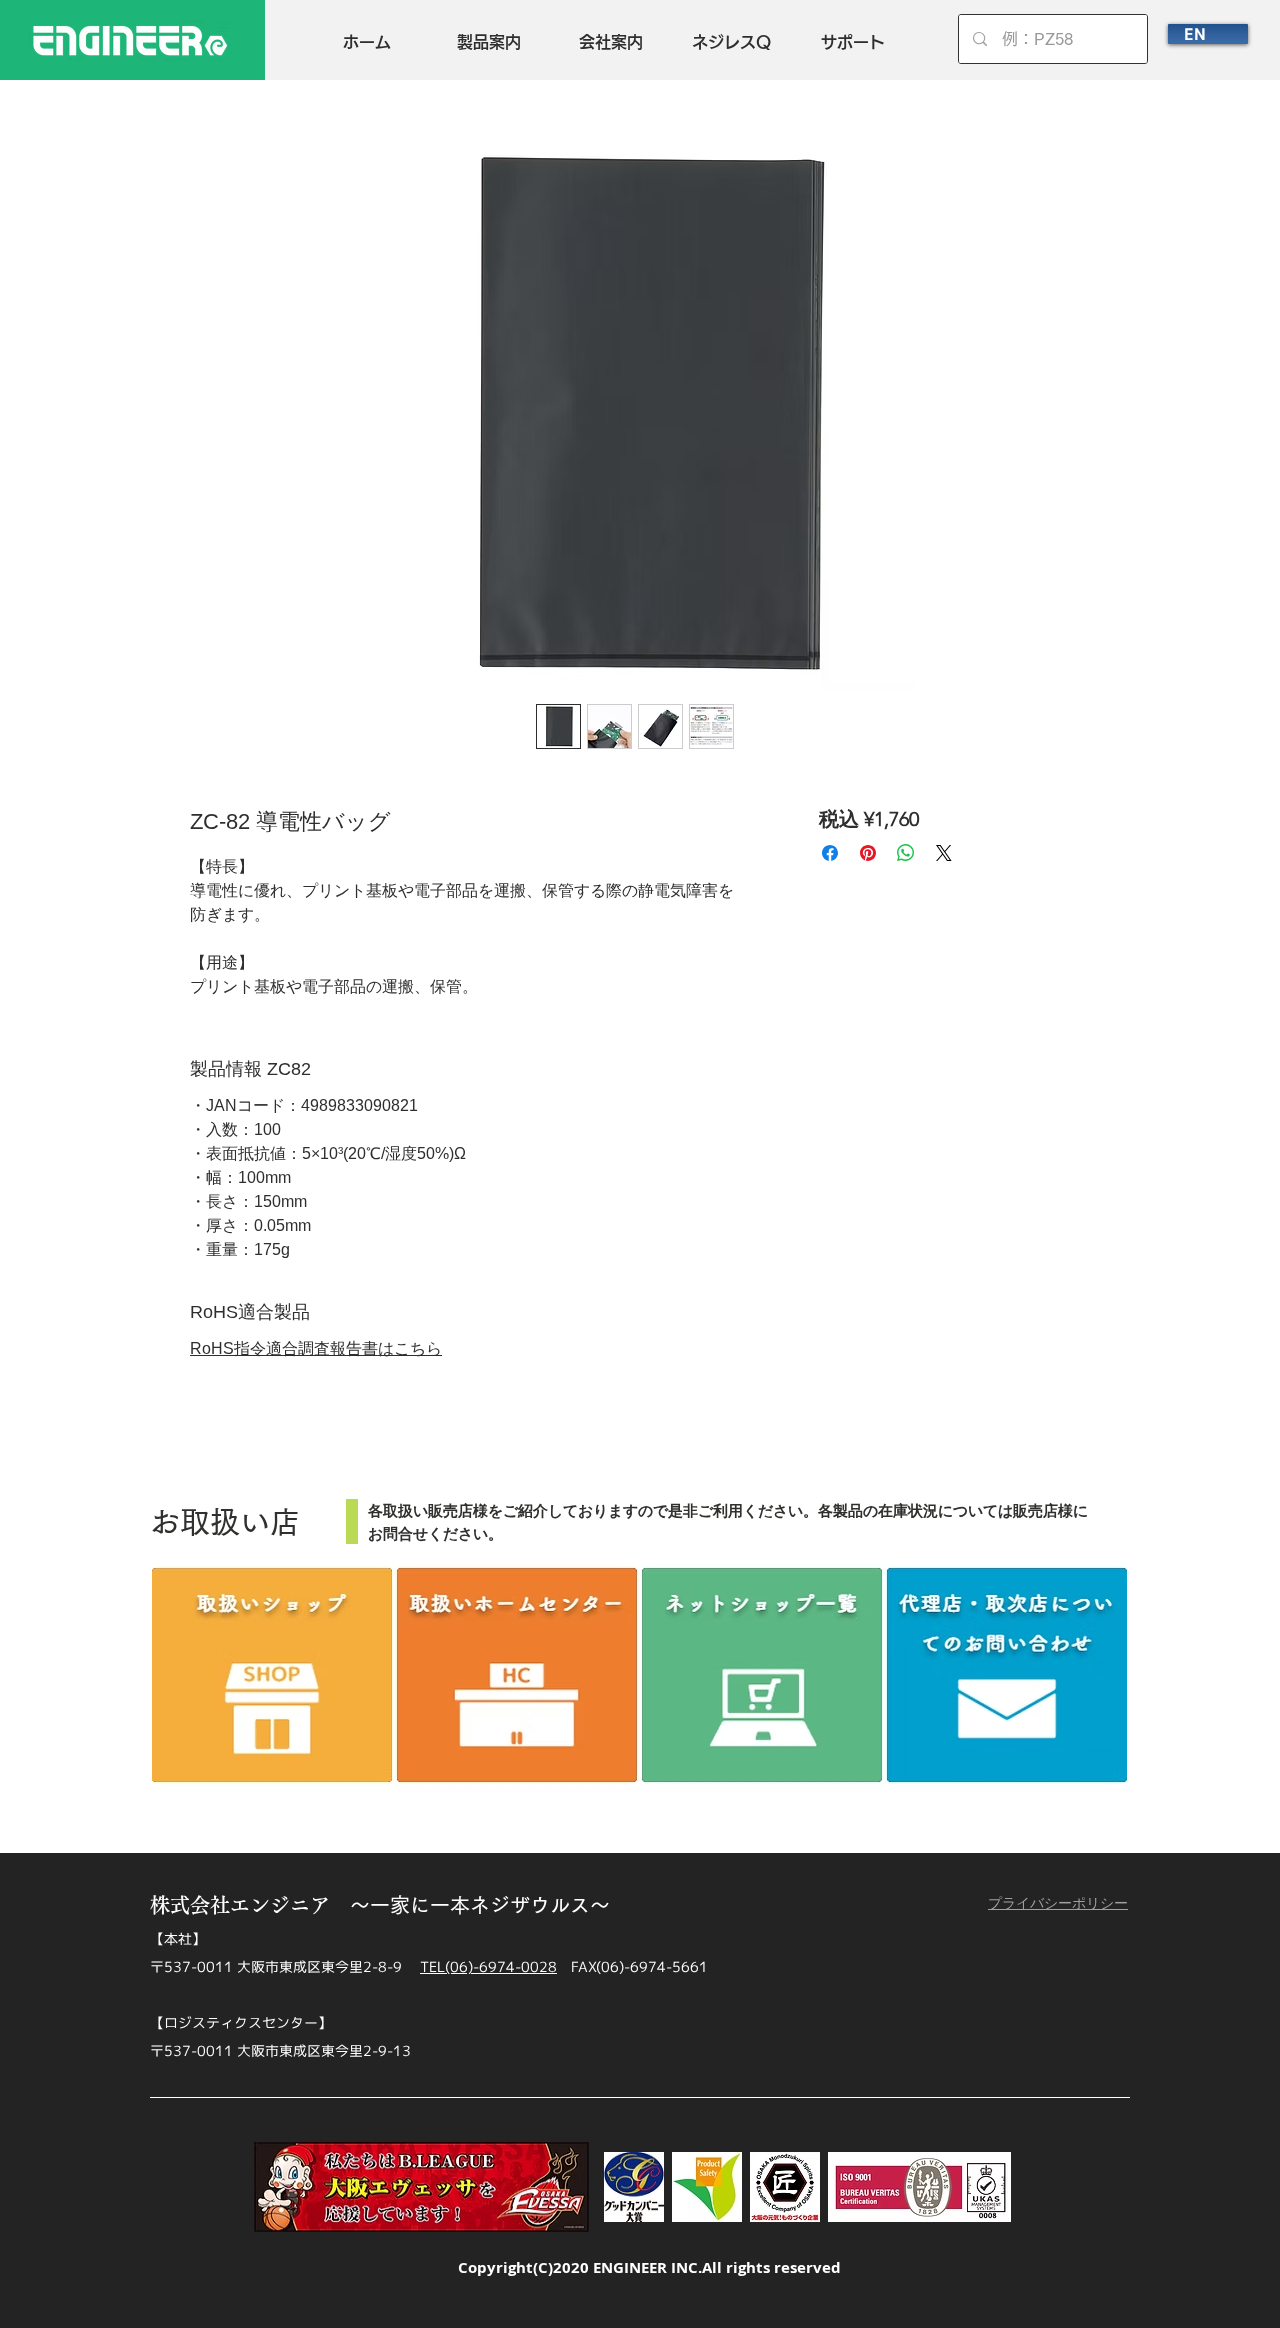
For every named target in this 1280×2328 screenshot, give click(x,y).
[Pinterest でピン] (868, 853)
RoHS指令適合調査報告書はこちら (316, 1348)
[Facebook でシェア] (830, 853)
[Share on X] (944, 853)
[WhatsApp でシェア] (906, 853)
